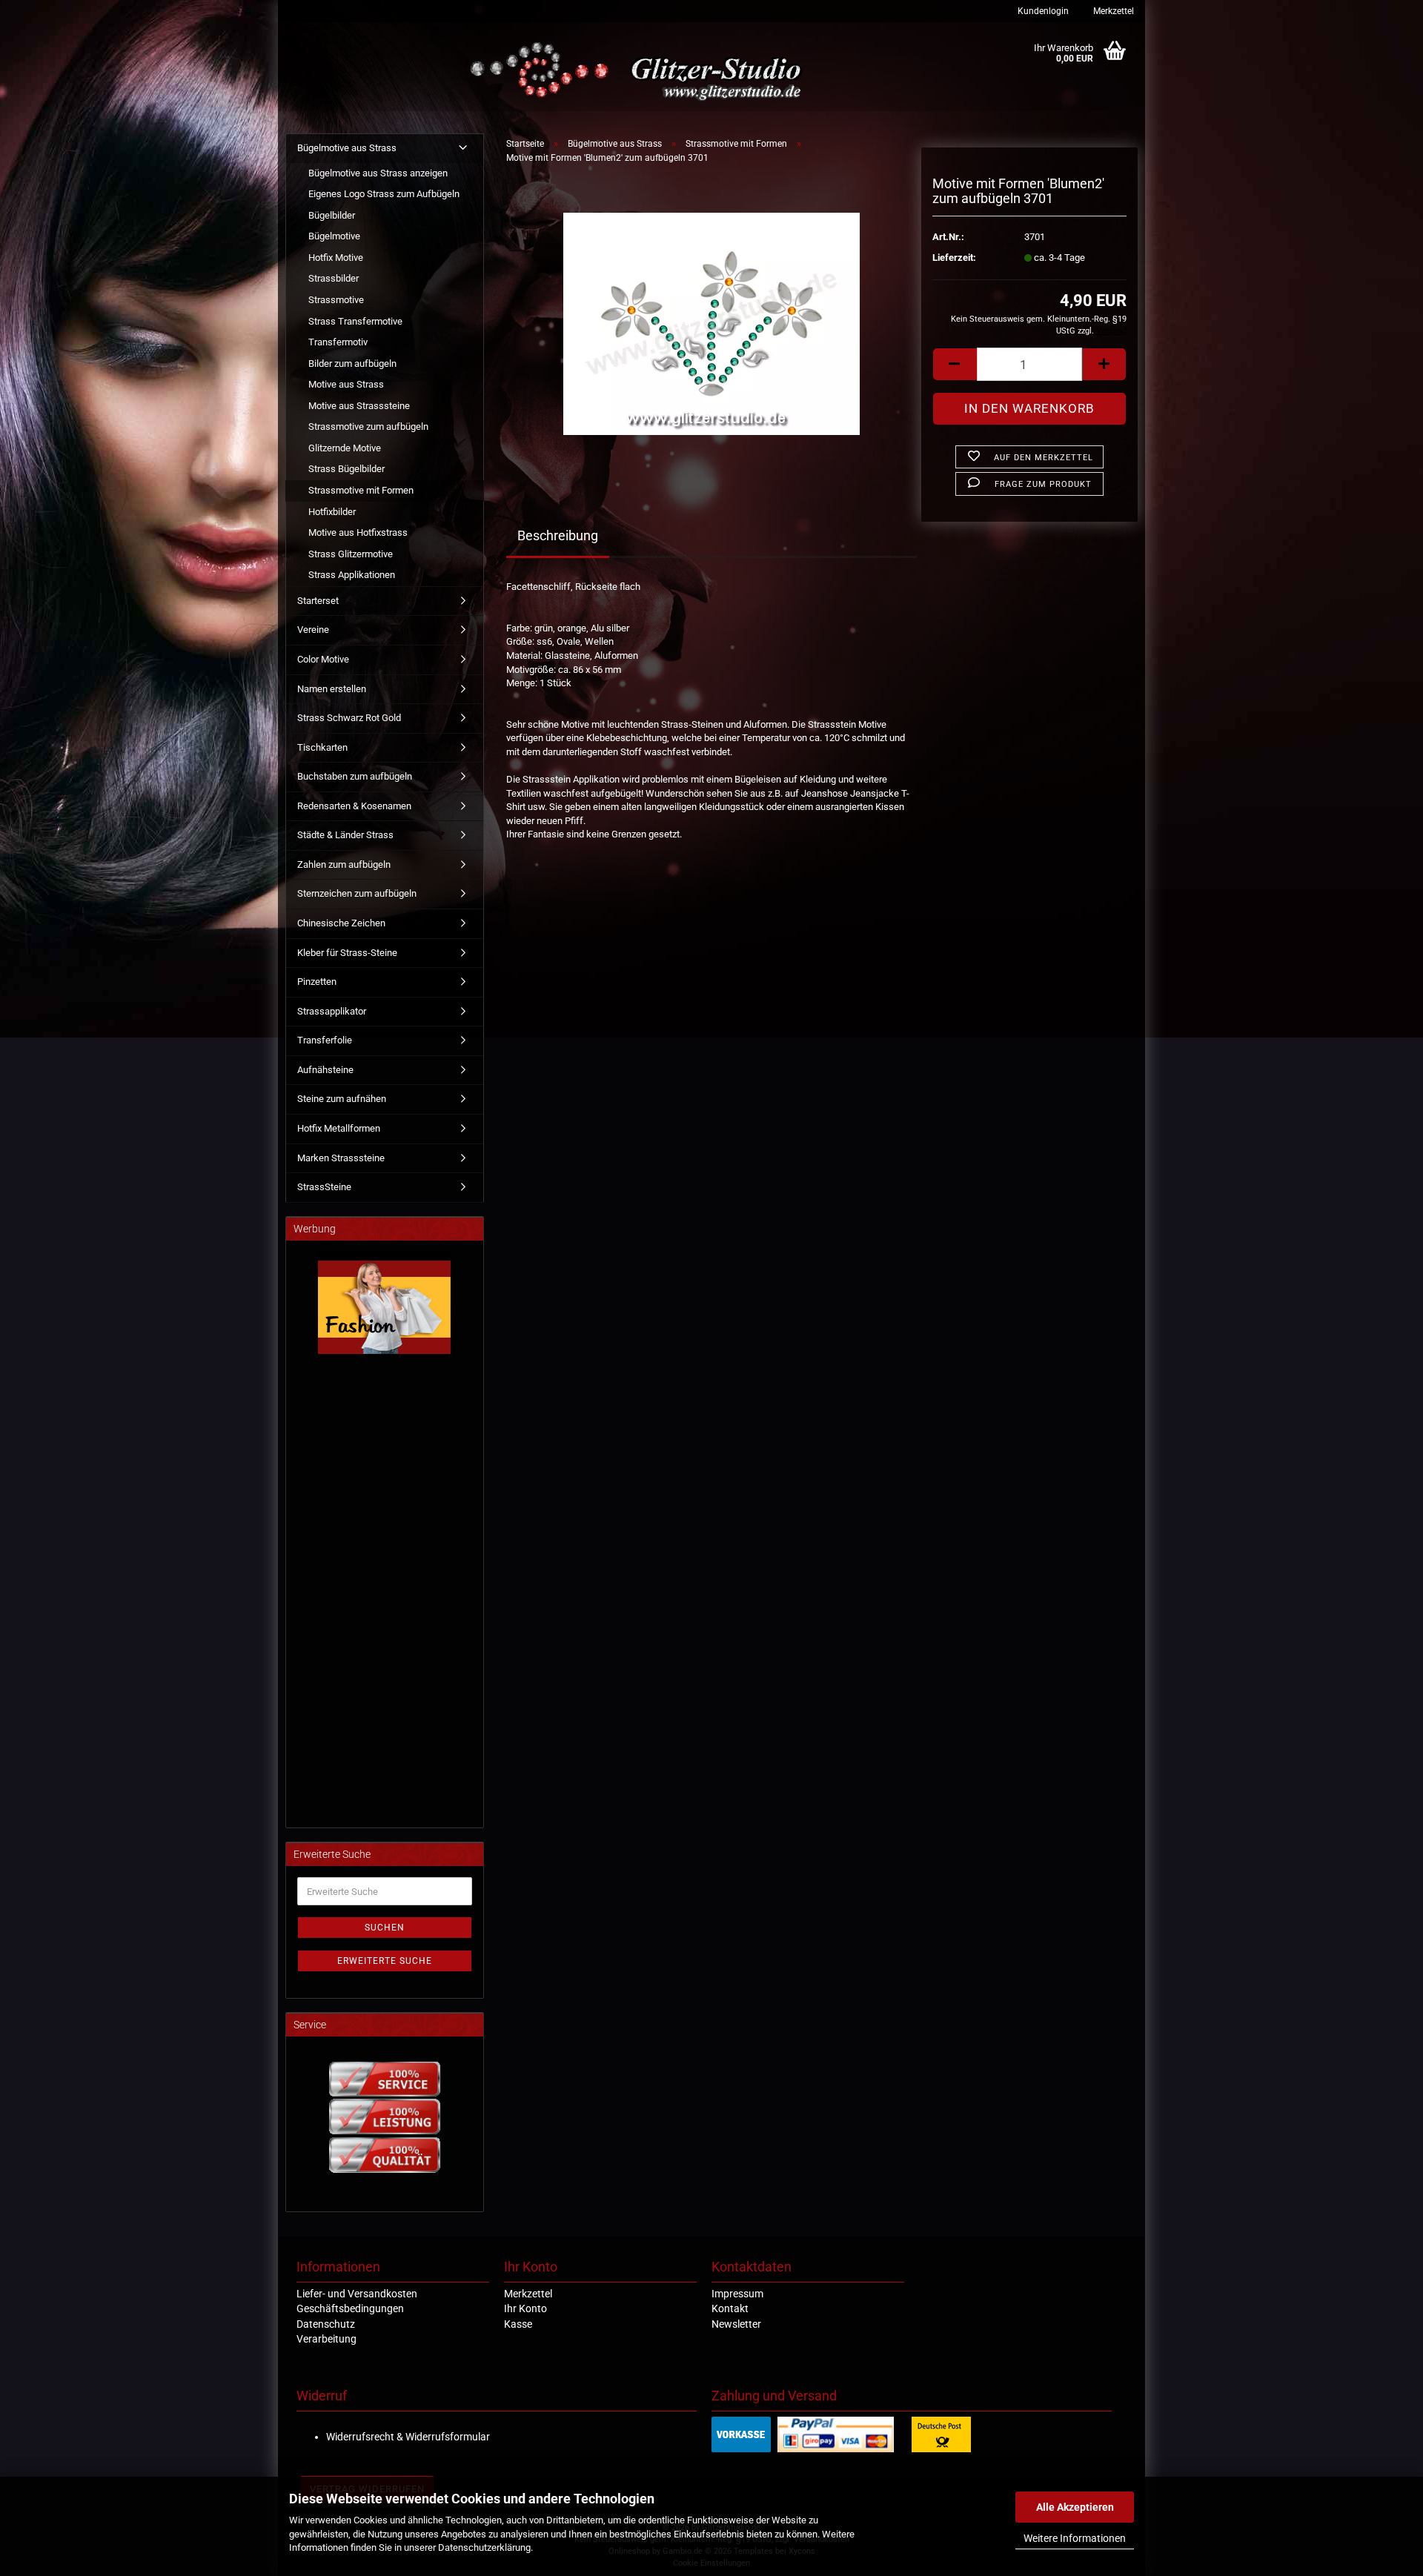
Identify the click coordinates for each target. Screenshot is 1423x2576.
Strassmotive (336, 300)
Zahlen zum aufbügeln (344, 864)
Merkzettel (1112, 11)
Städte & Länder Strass (345, 835)
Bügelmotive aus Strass (347, 148)
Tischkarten (322, 747)
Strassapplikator (332, 1011)
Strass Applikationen (352, 575)
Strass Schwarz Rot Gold (349, 718)
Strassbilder (334, 278)
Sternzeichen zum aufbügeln (357, 893)
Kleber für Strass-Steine (347, 953)
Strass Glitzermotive (351, 554)
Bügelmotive (334, 236)
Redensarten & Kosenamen (354, 806)
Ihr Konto (525, 2308)
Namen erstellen (332, 689)
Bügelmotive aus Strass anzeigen (378, 173)
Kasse (518, 2324)
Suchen (385, 1928)
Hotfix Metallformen (339, 1128)
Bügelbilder (332, 215)
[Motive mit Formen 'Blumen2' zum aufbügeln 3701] (711, 323)
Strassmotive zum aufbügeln (368, 426)
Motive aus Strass (346, 384)
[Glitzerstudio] (639, 72)
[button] (955, 364)
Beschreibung (558, 535)
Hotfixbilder (332, 512)
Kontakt (730, 2308)
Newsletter (736, 2324)
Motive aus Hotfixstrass (358, 532)
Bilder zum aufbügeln (352, 364)
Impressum (737, 2294)
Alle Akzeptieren (1075, 2507)
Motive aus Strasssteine (359, 406)
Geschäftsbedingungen (350, 2308)
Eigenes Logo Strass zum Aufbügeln (384, 194)
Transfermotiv (338, 342)
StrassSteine (324, 1187)
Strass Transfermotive (355, 321)
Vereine (313, 630)
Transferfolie (325, 1040)
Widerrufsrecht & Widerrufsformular (408, 2437)
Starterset (318, 601)
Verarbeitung (326, 2339)
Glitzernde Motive (345, 448)
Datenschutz (326, 2324)
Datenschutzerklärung (484, 2547)
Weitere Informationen (1075, 2538)
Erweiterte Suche (385, 1961)
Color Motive (323, 659)
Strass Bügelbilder (346, 469)
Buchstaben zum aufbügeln (355, 776)
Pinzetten (317, 982)
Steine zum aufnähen (342, 1099)
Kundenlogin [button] (1042, 11)
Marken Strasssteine (341, 1158)
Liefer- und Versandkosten (357, 2294)
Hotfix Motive (336, 258)
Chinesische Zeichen (341, 923)
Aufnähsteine (325, 1070)
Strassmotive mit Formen (361, 490)
